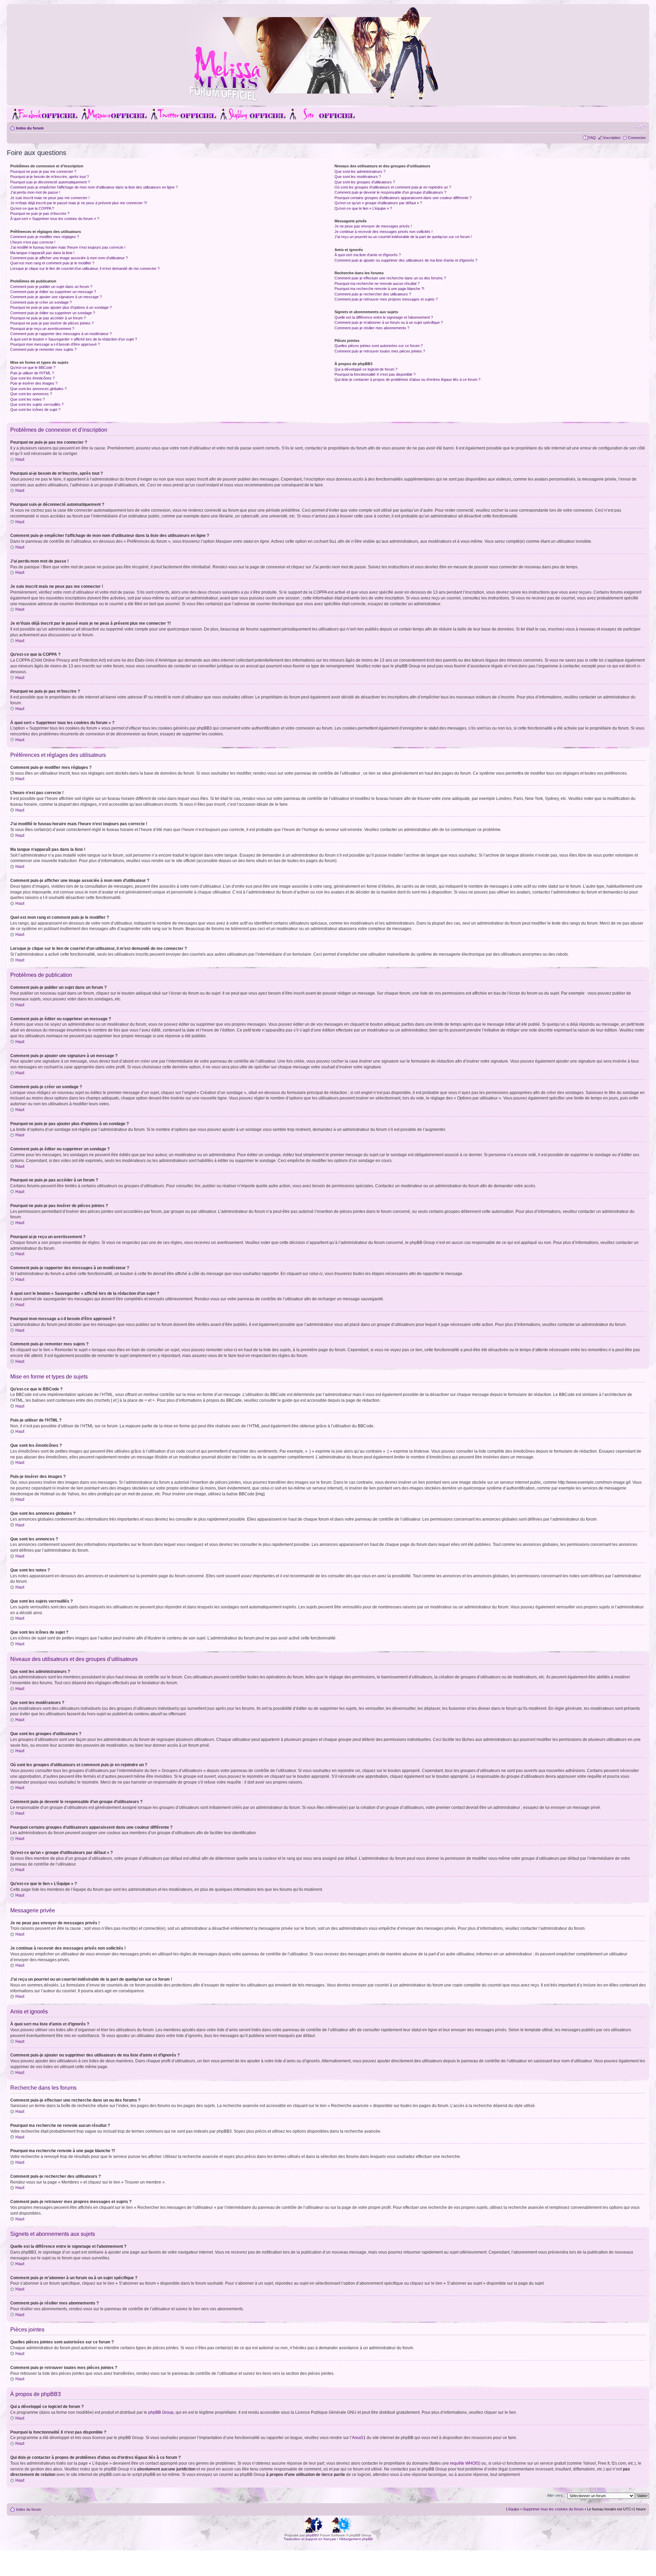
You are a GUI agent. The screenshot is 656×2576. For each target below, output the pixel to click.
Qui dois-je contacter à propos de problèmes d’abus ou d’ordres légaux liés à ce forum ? (407, 379)
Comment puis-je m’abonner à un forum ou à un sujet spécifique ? (389, 322)
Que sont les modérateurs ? (358, 177)
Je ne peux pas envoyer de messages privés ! (373, 226)
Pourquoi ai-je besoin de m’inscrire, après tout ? (50, 177)
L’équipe (513, 2509)
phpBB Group (161, 2412)
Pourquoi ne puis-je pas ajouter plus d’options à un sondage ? (61, 307)
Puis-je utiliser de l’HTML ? (32, 373)
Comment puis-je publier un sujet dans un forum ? (51, 287)
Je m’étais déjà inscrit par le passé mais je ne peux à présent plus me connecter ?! (79, 203)
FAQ (592, 138)
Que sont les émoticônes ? (32, 378)
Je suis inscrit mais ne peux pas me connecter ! (50, 198)
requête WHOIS (464, 2463)
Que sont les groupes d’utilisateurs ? (365, 182)
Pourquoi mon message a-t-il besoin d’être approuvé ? (55, 344)
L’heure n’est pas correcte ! (33, 242)
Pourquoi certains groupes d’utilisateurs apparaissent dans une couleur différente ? (403, 198)
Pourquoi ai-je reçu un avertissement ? (42, 329)
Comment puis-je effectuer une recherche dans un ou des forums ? (390, 278)
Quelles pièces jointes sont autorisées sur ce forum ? (379, 346)
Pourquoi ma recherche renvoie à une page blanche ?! (379, 289)
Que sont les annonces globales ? (38, 389)
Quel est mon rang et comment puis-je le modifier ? (52, 263)
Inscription (612, 138)
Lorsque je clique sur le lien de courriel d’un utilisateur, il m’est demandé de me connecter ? (85, 268)
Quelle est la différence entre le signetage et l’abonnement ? (384, 317)
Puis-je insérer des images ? (34, 383)
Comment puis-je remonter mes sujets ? (43, 349)
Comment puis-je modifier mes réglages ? (45, 237)
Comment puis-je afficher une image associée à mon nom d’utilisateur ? (69, 258)
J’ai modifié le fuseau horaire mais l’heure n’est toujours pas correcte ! (68, 247)
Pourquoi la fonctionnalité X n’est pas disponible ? (375, 374)
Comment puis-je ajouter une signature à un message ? (56, 297)
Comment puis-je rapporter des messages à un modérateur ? (61, 334)
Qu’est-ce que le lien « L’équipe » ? (363, 208)
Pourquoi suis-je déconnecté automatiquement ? (50, 182)
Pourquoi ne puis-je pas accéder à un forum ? (48, 318)
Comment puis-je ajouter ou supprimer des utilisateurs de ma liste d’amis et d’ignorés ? (406, 260)
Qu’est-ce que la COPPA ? (32, 208)
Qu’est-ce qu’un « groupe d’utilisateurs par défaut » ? (378, 203)
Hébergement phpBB (356, 2539)
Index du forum (30, 128)
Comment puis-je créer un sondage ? (41, 302)
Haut (20, 459)
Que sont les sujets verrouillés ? (37, 404)
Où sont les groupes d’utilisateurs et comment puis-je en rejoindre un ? (393, 187)
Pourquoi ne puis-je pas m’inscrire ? (40, 213)
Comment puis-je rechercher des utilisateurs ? (373, 294)
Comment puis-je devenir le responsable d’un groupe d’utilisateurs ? (390, 192)
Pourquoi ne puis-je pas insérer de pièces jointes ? (52, 323)
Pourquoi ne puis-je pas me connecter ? (43, 171)
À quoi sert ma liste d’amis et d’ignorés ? (368, 255)
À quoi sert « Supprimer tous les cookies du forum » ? (55, 219)
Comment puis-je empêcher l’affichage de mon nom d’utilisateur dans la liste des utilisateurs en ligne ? (94, 187)
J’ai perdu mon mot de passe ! (35, 192)
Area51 (359, 2438)
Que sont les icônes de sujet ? (35, 410)
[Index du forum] (328, 100)
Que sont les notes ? (28, 399)
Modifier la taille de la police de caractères (641, 127)
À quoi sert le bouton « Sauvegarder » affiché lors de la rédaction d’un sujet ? (74, 339)
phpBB (311, 2535)
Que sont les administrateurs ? (360, 171)
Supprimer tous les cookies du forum (553, 2509)
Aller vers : (556, 2495)
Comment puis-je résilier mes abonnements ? (372, 328)
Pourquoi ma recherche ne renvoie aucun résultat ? (377, 283)
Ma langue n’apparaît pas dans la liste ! (42, 253)
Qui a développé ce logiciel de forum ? (366, 369)
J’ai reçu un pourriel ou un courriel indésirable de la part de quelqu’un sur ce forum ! (403, 237)
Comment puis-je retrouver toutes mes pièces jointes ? (380, 351)
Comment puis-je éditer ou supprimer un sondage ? (53, 313)
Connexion (637, 138)
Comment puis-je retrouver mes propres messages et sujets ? (386, 299)
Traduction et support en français (310, 2539)
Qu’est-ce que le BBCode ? (33, 368)
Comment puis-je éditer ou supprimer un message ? (53, 292)
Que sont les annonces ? (31, 394)
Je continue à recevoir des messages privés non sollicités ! (384, 232)
